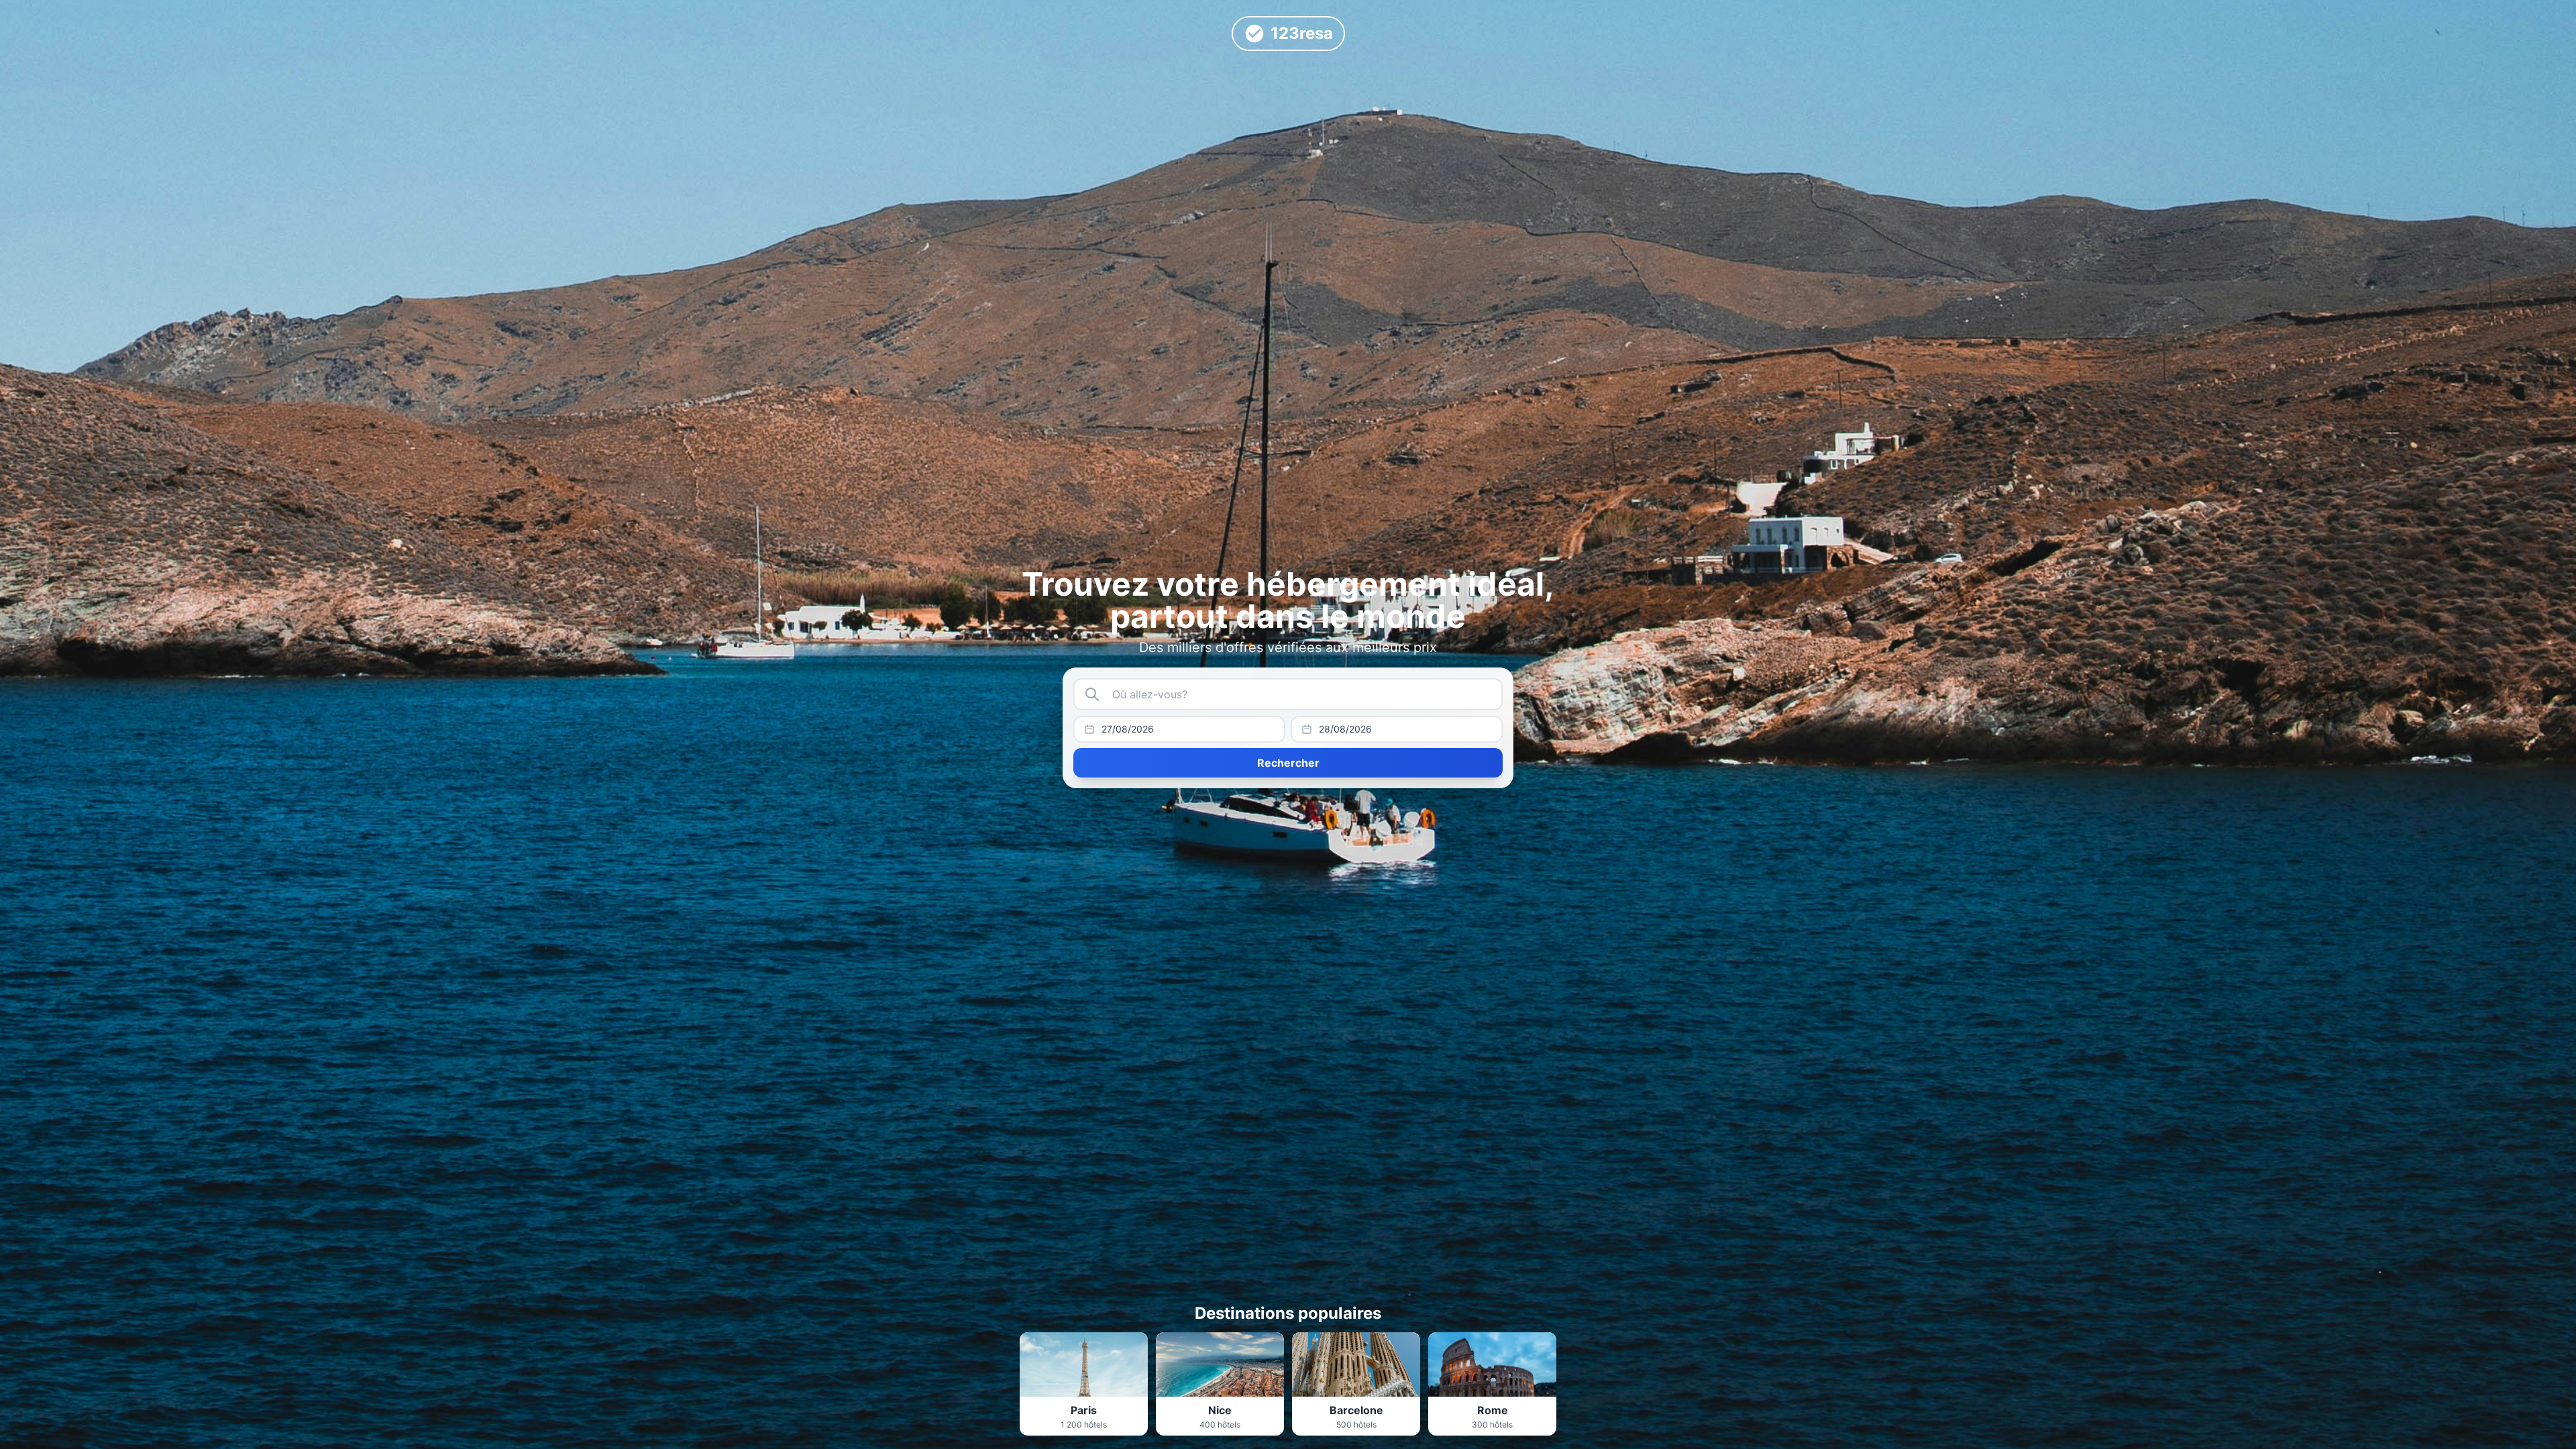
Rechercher (1288, 763)
